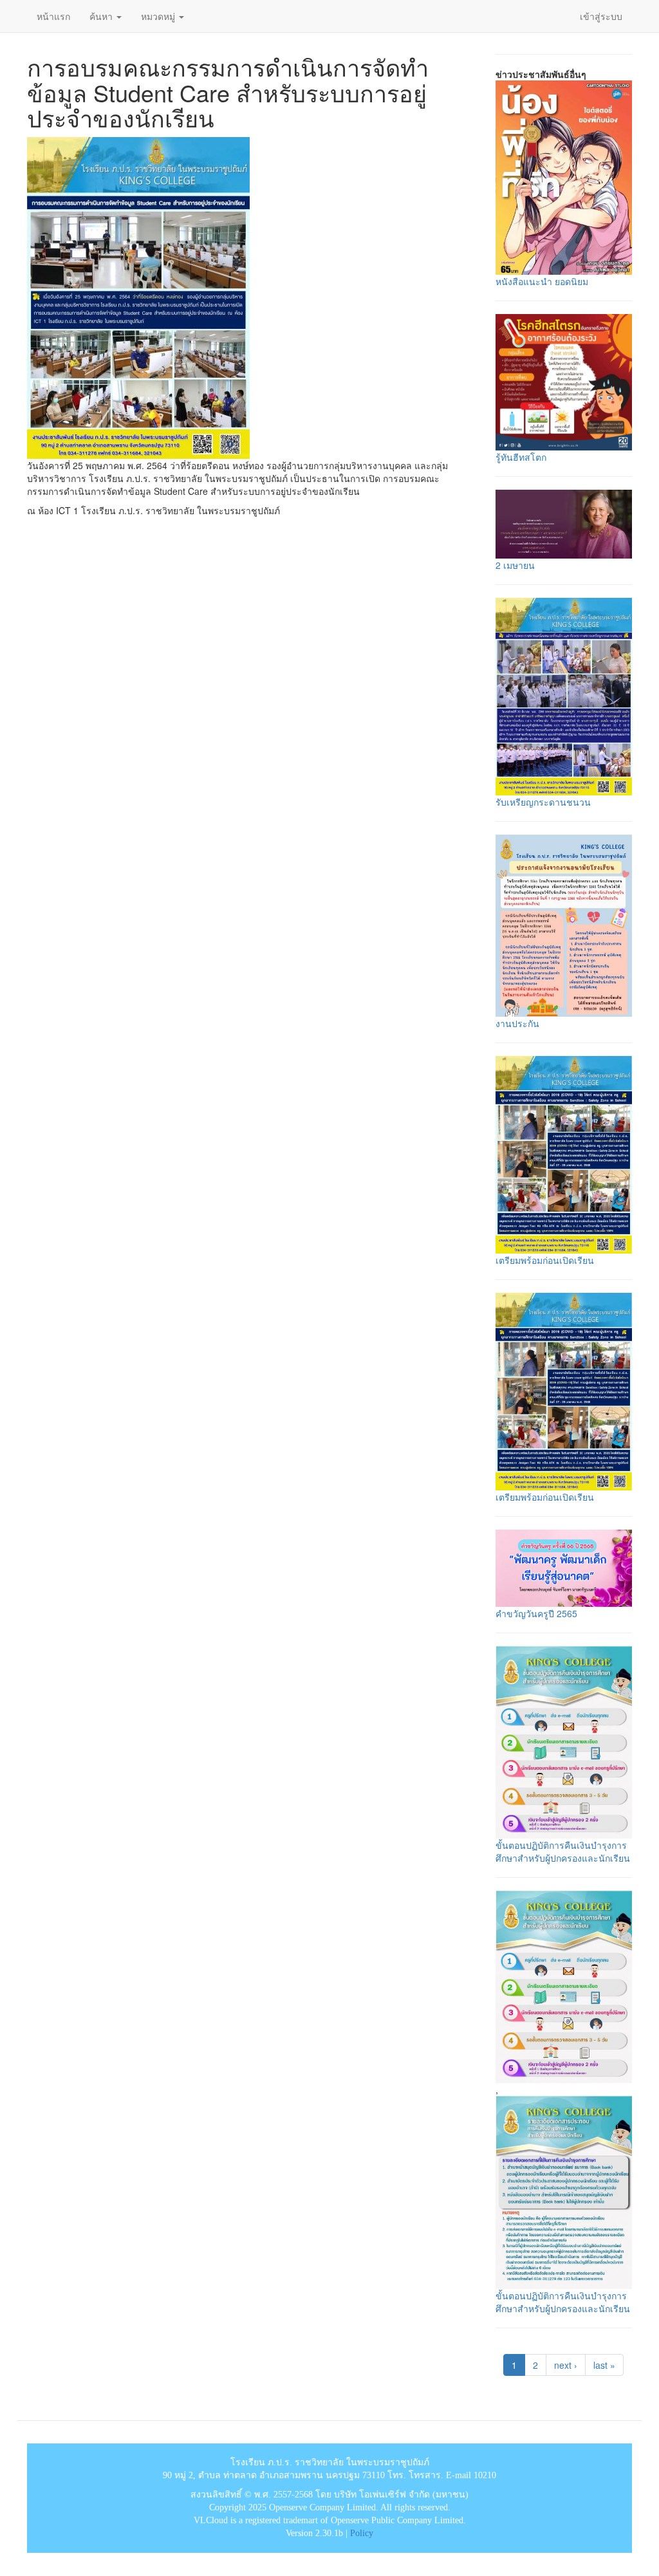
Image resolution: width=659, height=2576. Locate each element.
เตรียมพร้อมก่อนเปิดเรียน (545, 1260)
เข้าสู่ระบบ (601, 16)
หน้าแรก (53, 16)
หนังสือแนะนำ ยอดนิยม (542, 281)
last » (604, 2365)
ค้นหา (102, 16)
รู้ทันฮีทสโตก (521, 457)
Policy (362, 2533)
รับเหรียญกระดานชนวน (543, 802)
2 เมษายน (515, 565)
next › (566, 2365)
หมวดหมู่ (159, 16)
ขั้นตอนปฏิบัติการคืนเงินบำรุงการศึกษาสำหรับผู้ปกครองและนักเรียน (563, 1851)
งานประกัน (517, 1023)
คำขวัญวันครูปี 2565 (536, 1613)
